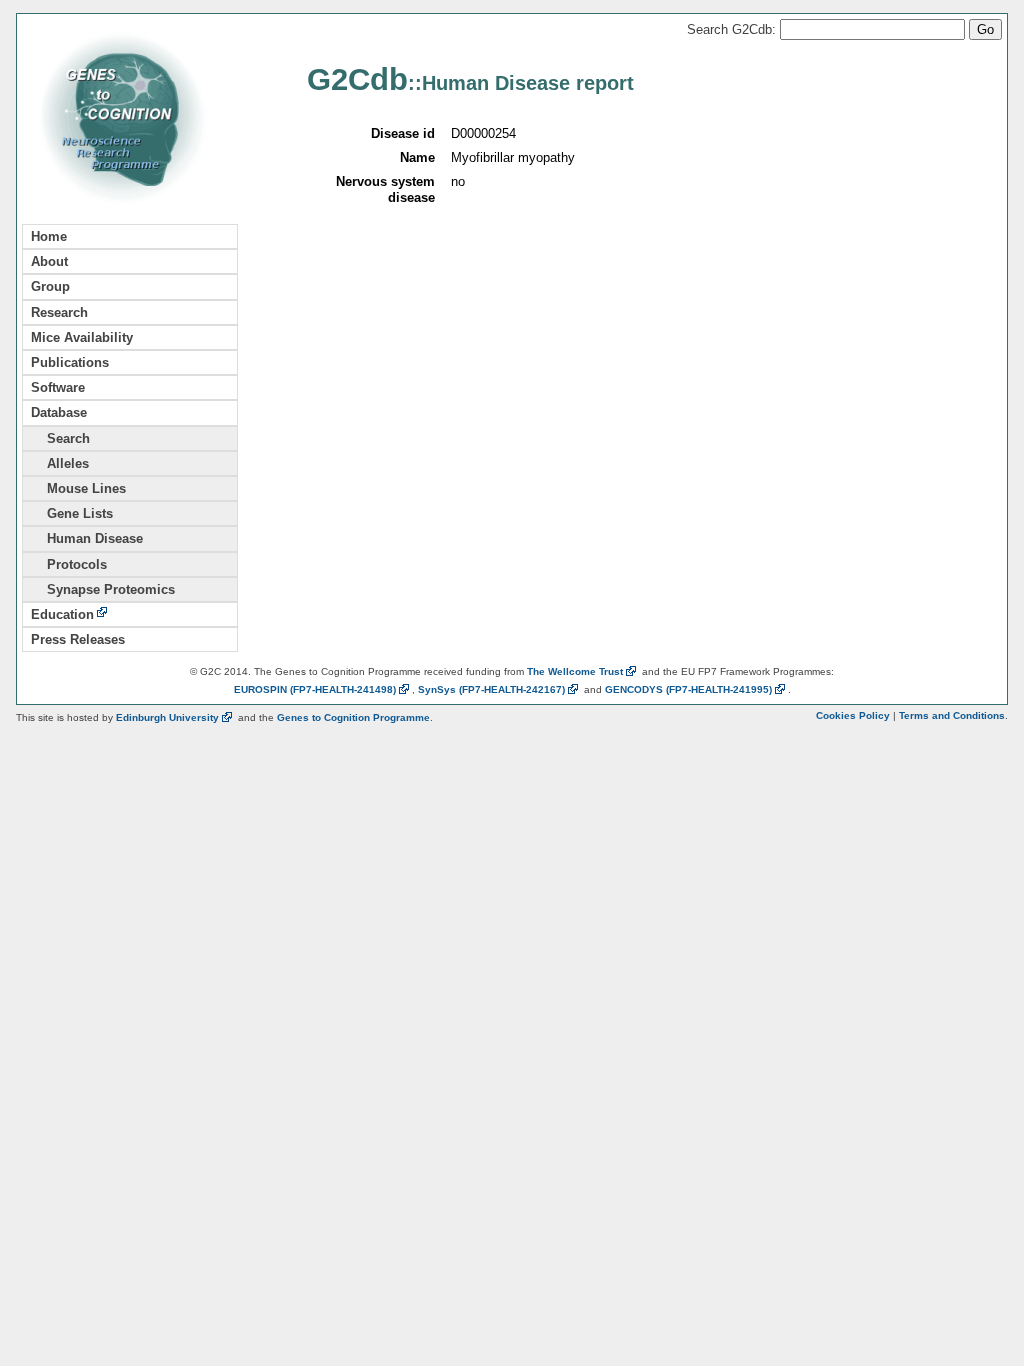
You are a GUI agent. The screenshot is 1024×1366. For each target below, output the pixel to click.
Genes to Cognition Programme (353, 717)
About (49, 261)
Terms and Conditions (952, 715)
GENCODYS (688, 689)
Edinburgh (167, 717)
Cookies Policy (853, 715)
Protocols (69, 564)
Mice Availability (82, 337)
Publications (70, 362)
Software (58, 387)
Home (49, 236)
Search (60, 438)
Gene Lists (72, 513)
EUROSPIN (315, 689)
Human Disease (87, 538)
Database (59, 412)
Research (59, 312)
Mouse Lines (78, 488)
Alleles (60, 463)
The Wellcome (575, 671)
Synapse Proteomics (103, 589)
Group (50, 286)
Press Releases (78, 639)
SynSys (491, 689)
